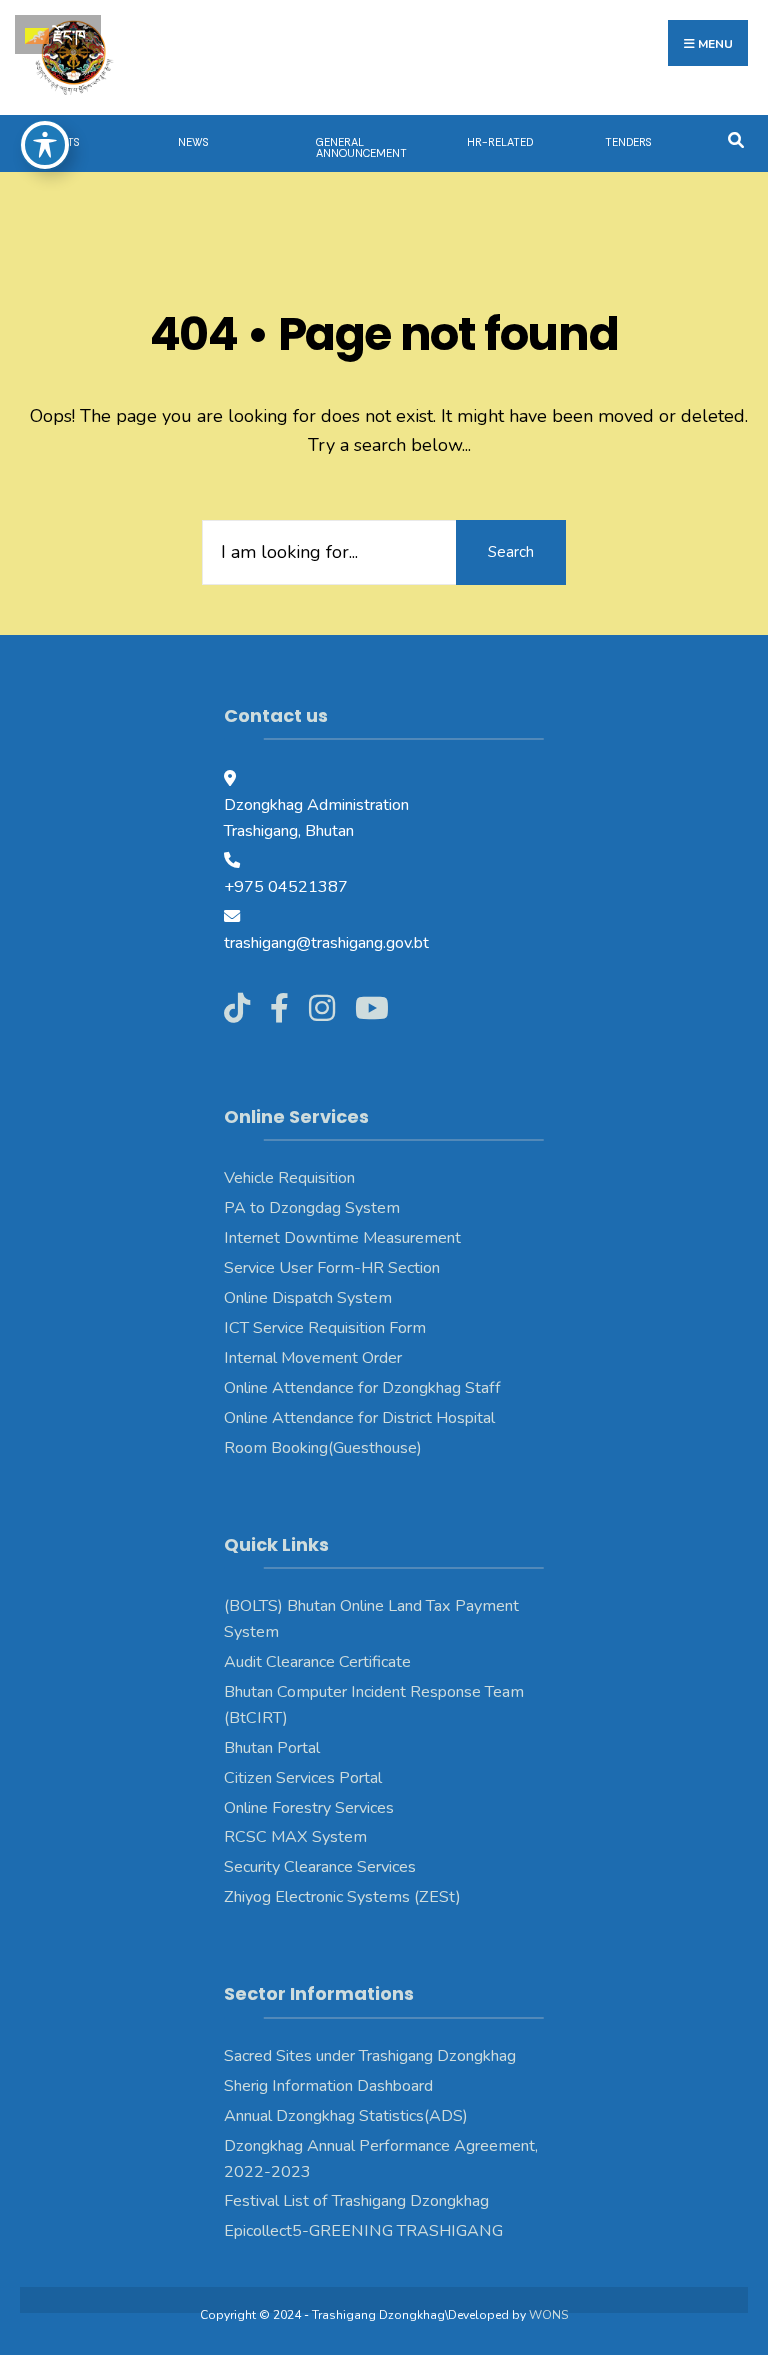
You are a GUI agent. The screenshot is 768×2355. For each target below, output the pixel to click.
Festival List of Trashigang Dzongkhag (356, 2201)
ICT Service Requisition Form (325, 1328)
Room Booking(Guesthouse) (323, 1448)
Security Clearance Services (320, 1867)
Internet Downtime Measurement (342, 1238)
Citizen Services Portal (303, 1778)
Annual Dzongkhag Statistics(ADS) (346, 2116)
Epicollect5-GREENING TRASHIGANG (363, 2231)
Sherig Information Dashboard (328, 2086)
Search (511, 552)
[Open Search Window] (735, 138)
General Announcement (361, 147)
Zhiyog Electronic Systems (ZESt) (342, 1897)
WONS (548, 2315)
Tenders (628, 142)
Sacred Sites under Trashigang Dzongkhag (370, 2056)
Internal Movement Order (313, 1358)
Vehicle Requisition (289, 1178)
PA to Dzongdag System (312, 1208)
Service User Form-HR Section (332, 1268)
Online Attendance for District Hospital (359, 1418)
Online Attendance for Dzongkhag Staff (362, 1388)
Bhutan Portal (272, 1748)
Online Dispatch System (308, 1298)
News (193, 142)
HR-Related (500, 142)
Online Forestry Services (309, 1808)
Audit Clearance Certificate (317, 1662)
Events (59, 142)
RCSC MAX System (295, 1837)
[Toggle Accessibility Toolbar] (45, 145)
